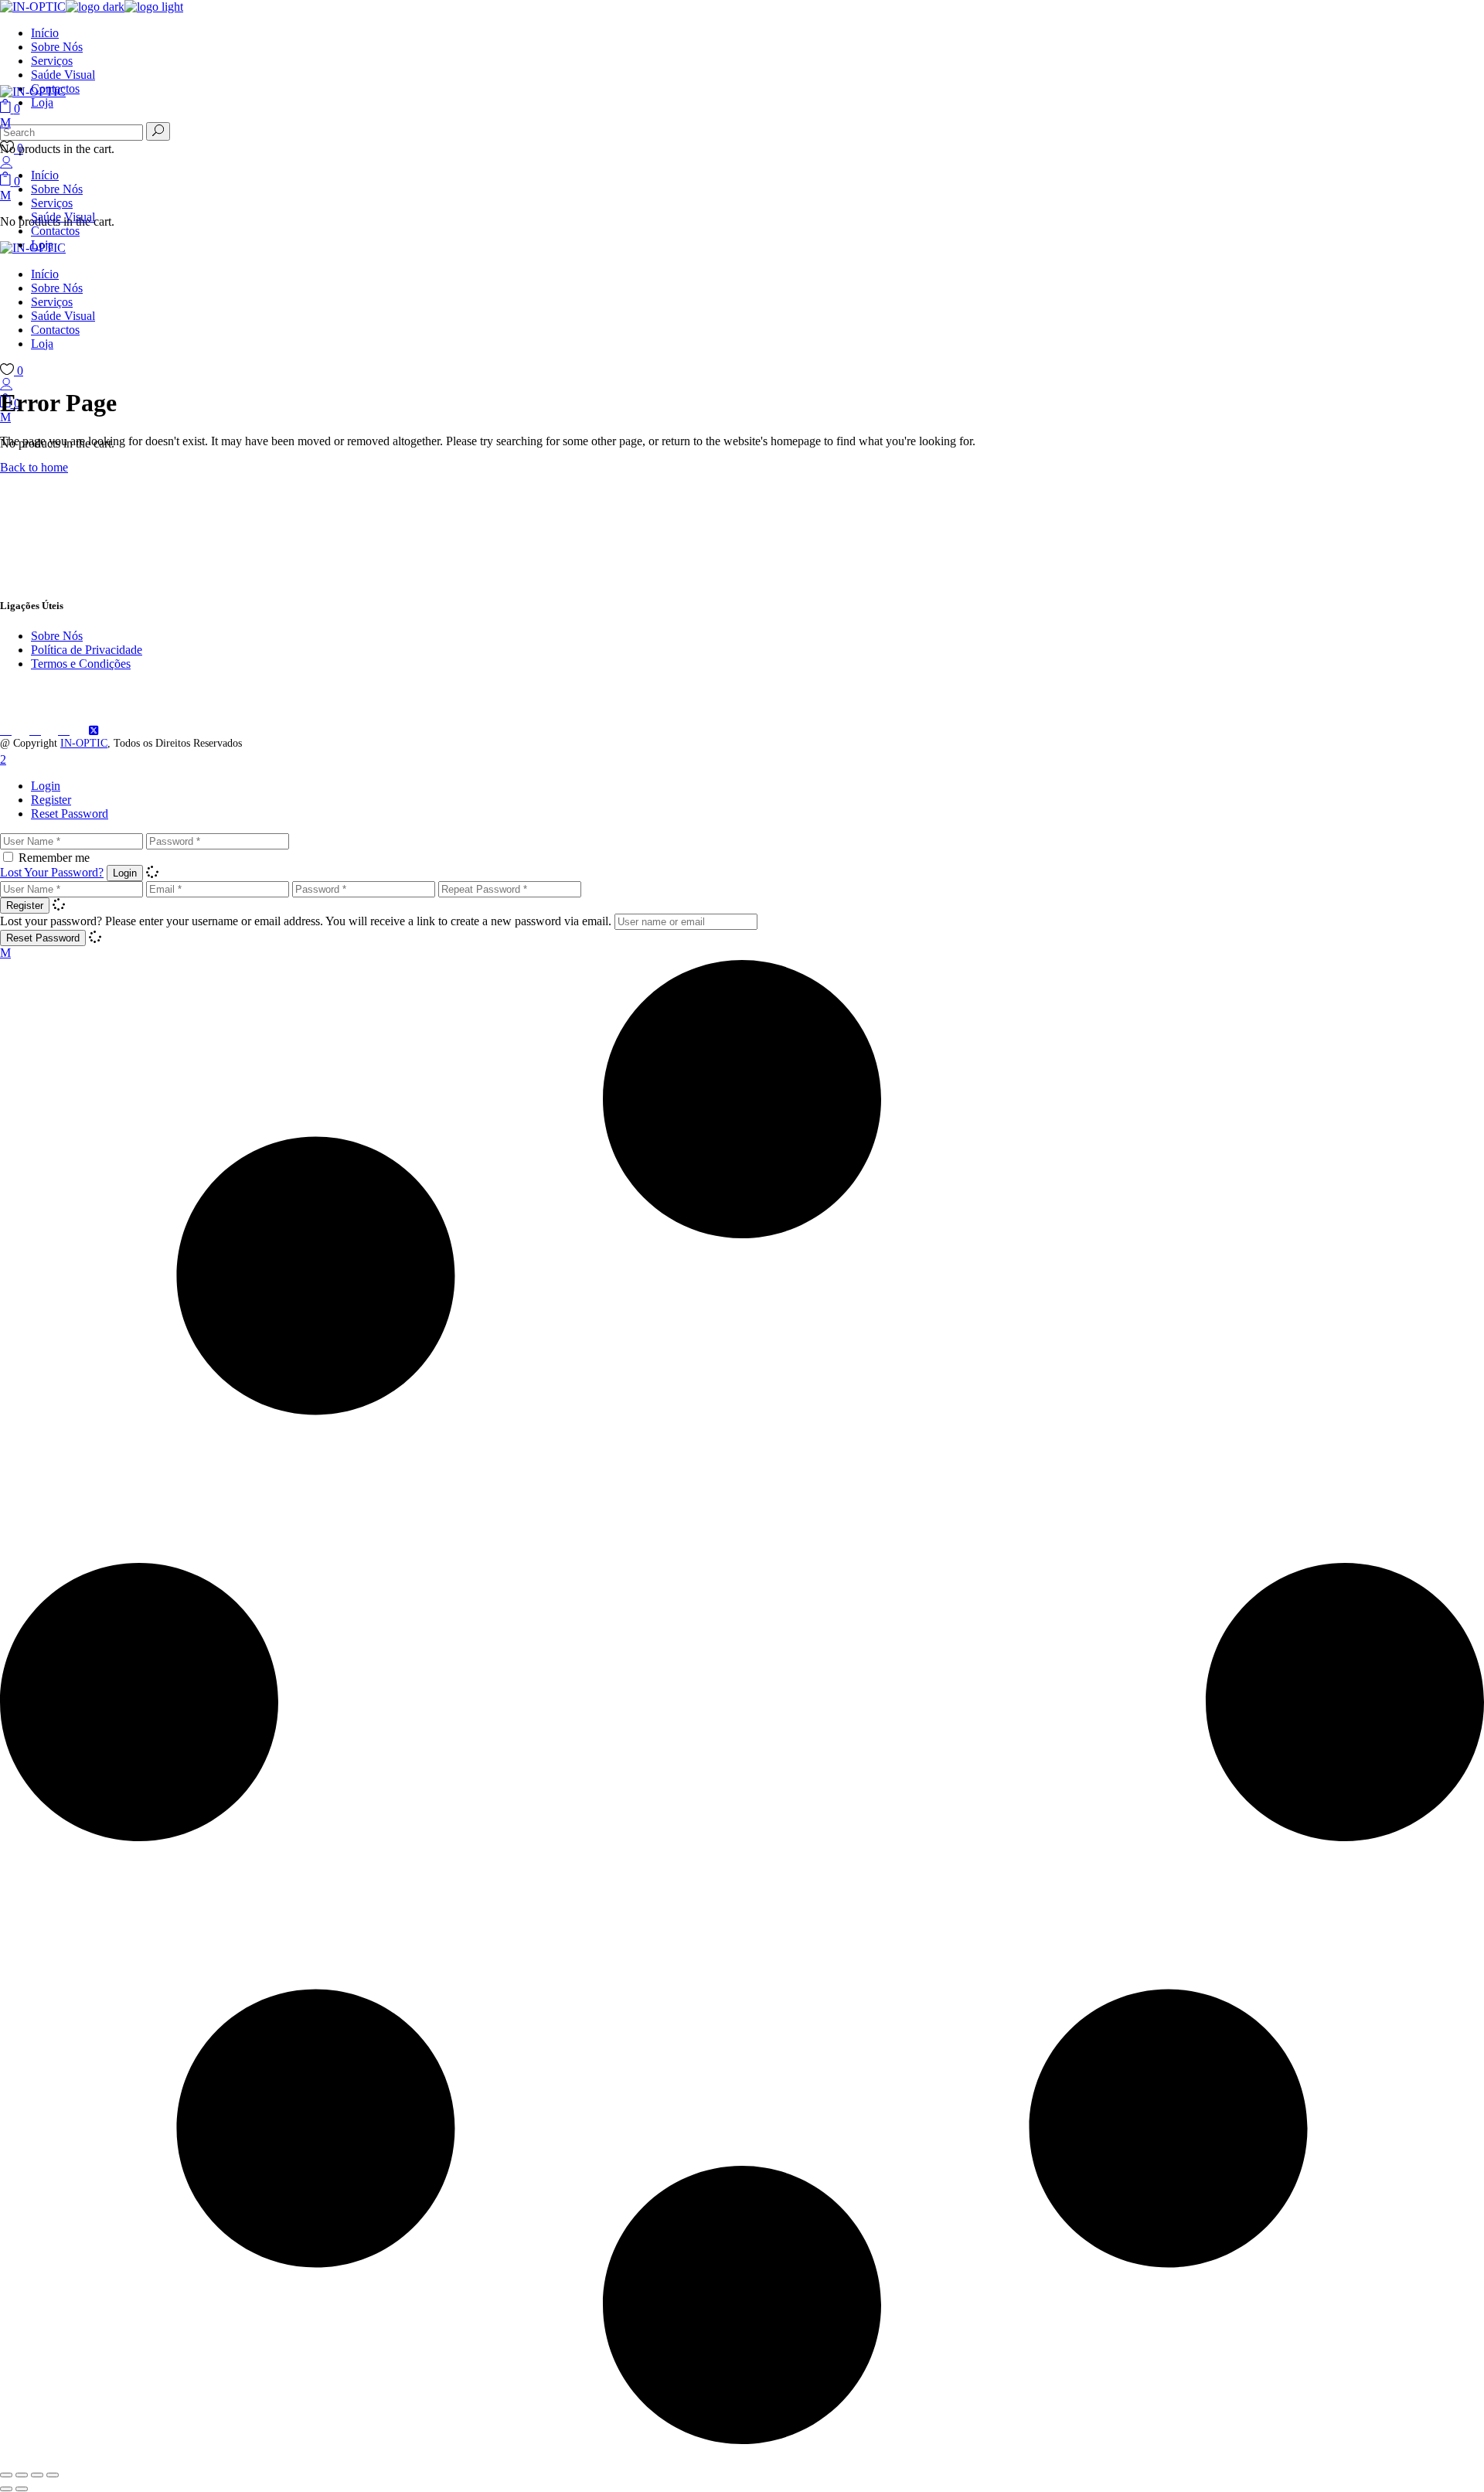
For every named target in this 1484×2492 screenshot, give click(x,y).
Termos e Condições (81, 664)
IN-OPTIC (84, 743)
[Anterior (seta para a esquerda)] (6, 2489)
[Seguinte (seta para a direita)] (22, 2489)
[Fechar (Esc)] (53, 2475)
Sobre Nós (57, 636)
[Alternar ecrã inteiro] (22, 2475)
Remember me (54, 858)
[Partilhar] (37, 2475)
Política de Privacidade (87, 650)
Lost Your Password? (52, 872)
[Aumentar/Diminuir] (6, 2475)
